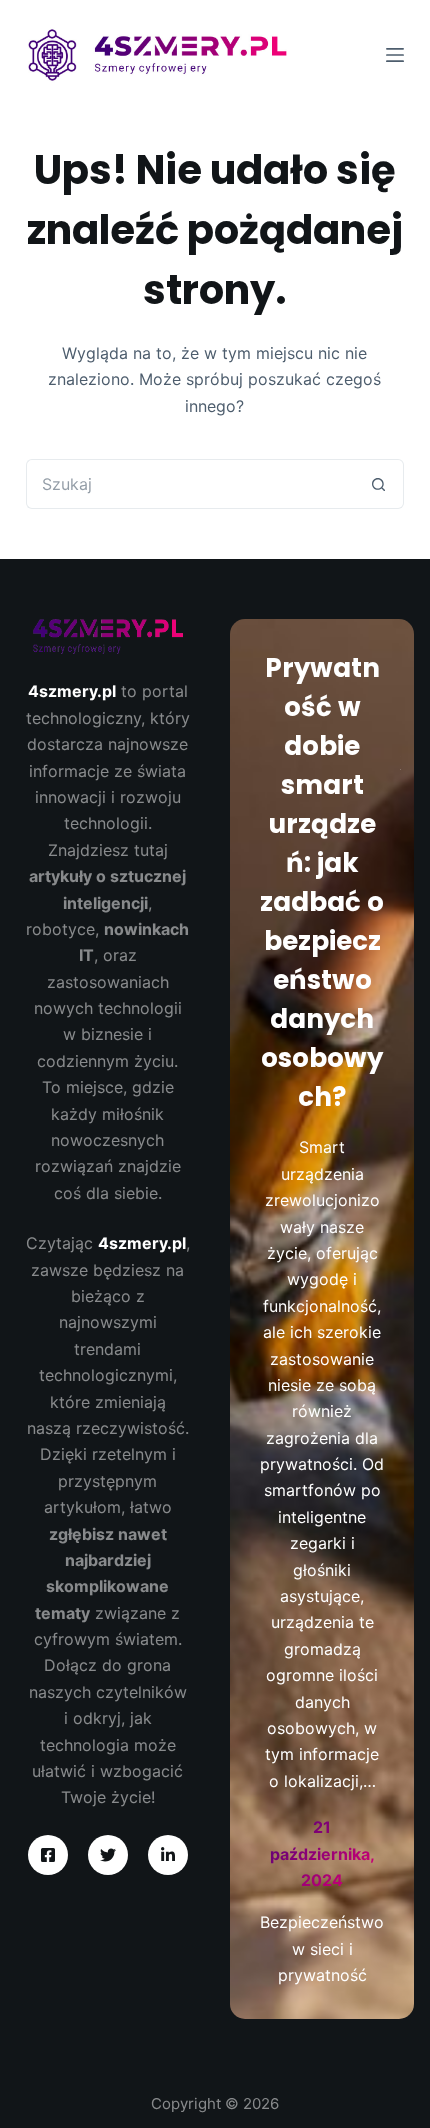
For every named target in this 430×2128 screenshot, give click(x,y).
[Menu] (395, 55)
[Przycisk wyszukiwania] (379, 484)
